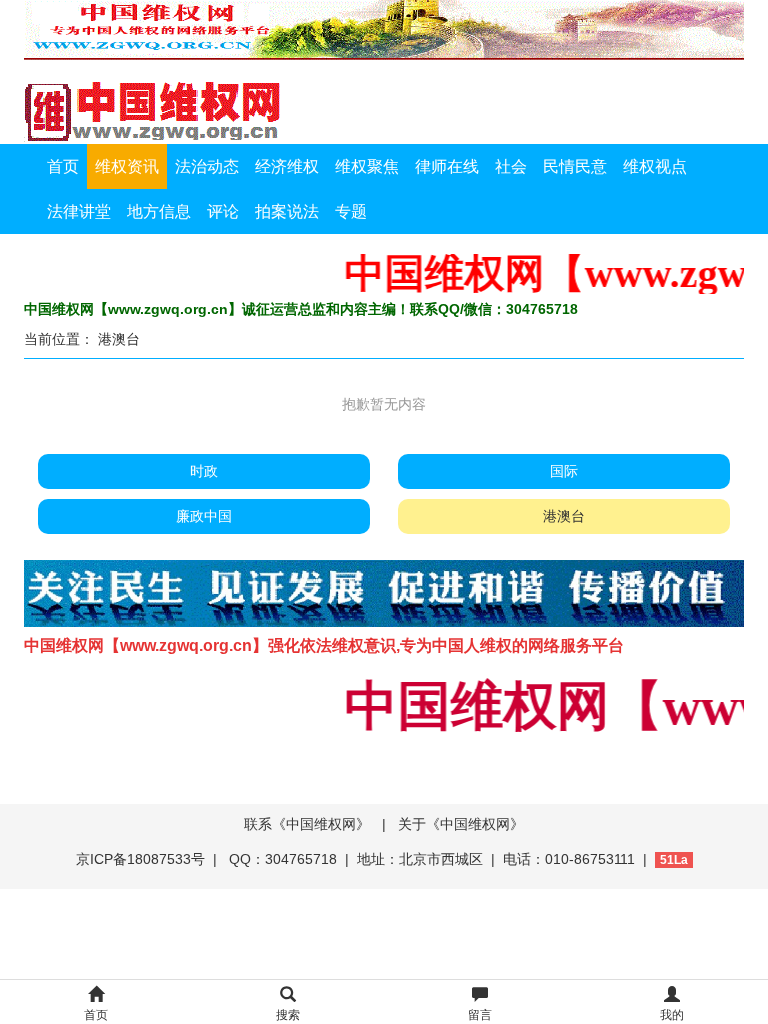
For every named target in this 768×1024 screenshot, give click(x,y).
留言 (480, 1015)
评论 (223, 211)
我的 (672, 1015)
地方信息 (159, 211)
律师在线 (447, 166)
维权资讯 (127, 166)
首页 (63, 166)
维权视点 (655, 166)
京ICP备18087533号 (140, 859)
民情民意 (575, 166)
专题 (351, 211)
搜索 (288, 1015)
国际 (564, 471)
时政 (204, 471)
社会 (511, 166)
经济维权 (287, 166)
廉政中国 (204, 516)
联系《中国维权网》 (307, 824)
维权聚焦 (367, 166)
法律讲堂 (79, 211)
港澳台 (119, 339)
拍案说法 (287, 211)
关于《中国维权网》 (461, 824)
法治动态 (207, 166)
